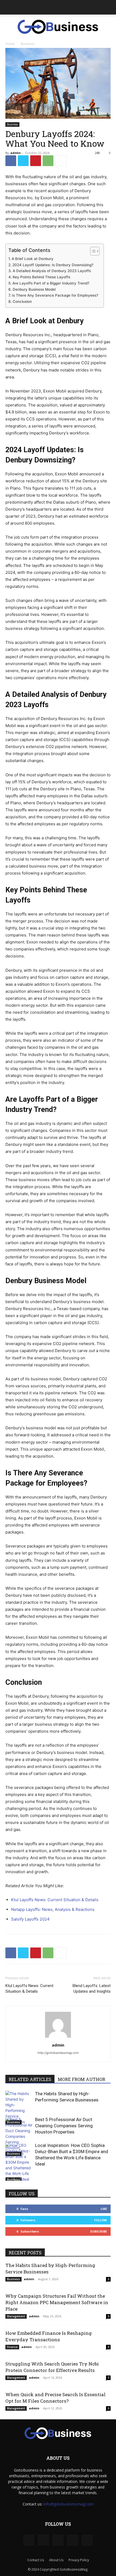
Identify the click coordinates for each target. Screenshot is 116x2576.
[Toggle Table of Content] (92, 251)
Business (28, 44)
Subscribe (98, 2231)
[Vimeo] (73, 2540)
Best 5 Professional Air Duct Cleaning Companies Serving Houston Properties (64, 2126)
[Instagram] (43, 2540)
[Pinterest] (36, 161)
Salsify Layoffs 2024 (30, 1919)
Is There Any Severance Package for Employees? (55, 295)
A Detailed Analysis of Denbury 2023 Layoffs (52, 271)
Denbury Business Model (34, 289)
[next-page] (17, 2177)
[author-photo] (58, 2038)
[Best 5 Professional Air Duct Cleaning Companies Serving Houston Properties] (19, 2136)
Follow (100, 2220)
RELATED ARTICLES (30, 2079)
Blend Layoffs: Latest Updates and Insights (92, 1989)
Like (104, 2209)
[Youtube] (87, 2540)
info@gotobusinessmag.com (69, 2504)
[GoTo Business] (58, 27)
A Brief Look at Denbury (33, 259)
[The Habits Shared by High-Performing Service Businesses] (19, 2108)
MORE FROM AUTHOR (81, 2079)
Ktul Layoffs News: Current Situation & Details (55, 1900)
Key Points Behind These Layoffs (41, 277)
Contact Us (36, 2560)
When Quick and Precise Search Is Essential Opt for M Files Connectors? (55, 2398)
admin (16, 153)
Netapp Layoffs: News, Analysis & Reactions (53, 1909)
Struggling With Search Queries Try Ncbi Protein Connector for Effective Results (52, 2367)
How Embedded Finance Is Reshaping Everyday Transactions (49, 2336)
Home (10, 44)
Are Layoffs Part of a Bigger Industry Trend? (51, 283)
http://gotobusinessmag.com (58, 2053)
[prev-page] (9, 2177)
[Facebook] (11, 161)
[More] (61, 161)
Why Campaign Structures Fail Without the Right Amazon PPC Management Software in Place (57, 2302)
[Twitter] (23, 161)
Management (16, 2316)
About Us (56, 2560)
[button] (9, 7)
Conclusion (22, 301)
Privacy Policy (79, 2560)
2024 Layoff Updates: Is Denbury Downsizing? (53, 265)
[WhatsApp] (48, 161)
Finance (12, 2347)
